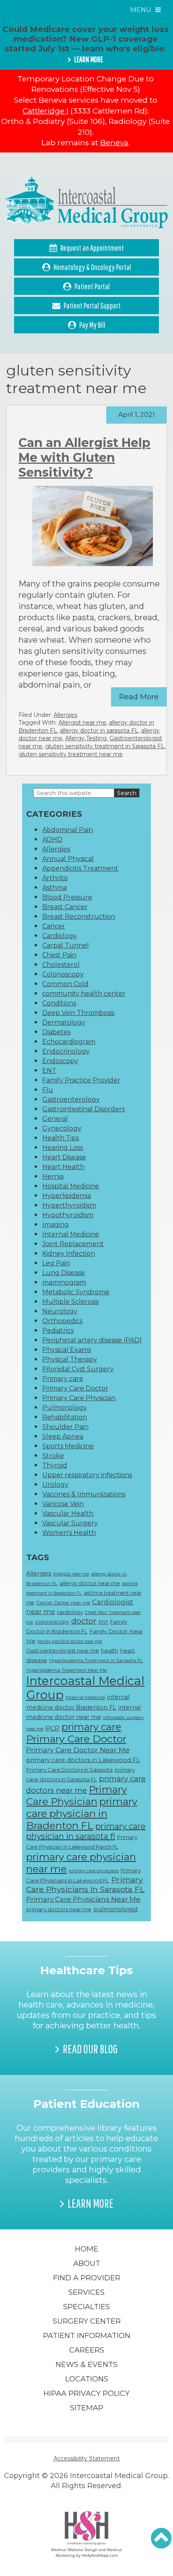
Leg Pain (56, 1263)
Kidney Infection (69, 1253)
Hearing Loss (63, 1148)
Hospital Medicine (71, 1186)
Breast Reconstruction (79, 917)
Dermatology (64, 1022)
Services (86, 2292)
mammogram (64, 1282)
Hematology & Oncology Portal (92, 267)
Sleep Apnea (63, 1436)
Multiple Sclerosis (70, 1302)
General (55, 1119)
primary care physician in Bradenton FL (82, 1813)
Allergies (65, 715)
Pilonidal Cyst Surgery (78, 1369)
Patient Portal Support (92, 306)
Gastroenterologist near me (63, 1650)
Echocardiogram (69, 1042)
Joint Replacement (73, 1244)
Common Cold (65, 984)
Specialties (86, 2307)
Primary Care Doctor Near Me (78, 1750)
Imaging (56, 1225)
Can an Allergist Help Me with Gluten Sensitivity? (84, 458)
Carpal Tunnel (66, 945)
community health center (84, 994)
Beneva (114, 143)
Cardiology (60, 936)
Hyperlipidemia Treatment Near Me (66, 1670)
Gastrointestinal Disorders (83, 1109)
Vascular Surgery (70, 1523)
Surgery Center (87, 2321)
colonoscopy (52, 1622)
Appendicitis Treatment (80, 868)
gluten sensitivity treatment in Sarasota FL (105, 746)
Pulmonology (65, 1408)
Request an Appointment (92, 248)
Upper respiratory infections (87, 1475)
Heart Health (63, 1167)
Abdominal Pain (68, 830)
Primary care (63, 1379)
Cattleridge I (45, 111)
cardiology (70, 1612)
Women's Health (69, 1533)
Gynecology (62, 1128)
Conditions (59, 1003)
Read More (139, 697)
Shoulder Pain (65, 1427)
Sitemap (87, 2408)
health (110, 1650)
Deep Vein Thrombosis (78, 1013)
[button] (161, 2538)
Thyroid (55, 1465)
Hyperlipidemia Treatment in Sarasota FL (96, 1660)
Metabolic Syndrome (76, 1292)
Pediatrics (58, 1331)
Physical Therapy (70, 1359)
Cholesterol (61, 965)
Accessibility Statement (87, 2458)
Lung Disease (64, 1273)
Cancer (54, 926)
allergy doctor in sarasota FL (99, 731)
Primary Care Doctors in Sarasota (69, 1770)
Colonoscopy (63, 974)
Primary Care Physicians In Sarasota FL (85, 1884)
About (87, 2263)
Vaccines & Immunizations (84, 1494)
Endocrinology (66, 1051)
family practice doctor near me (70, 1641)
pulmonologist (116, 1909)
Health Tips (61, 1138)
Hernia (53, 1176)
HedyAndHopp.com (100, 2555)
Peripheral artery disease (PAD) (92, 1340)
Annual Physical (68, 859)
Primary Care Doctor (75, 1388)
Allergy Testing (86, 738)
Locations (87, 2379)
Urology (55, 1485)
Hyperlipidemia (67, 1196)
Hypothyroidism (68, 1215)
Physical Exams (67, 1350)
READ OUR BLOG (90, 2049)
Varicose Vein (63, 1504)
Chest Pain (59, 955)
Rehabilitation (65, 1417)
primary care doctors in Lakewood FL (83, 1760)
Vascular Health (68, 1513)
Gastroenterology (71, 1099)
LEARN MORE (89, 59)
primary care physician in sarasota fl (86, 1831)
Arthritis (55, 878)
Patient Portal (92, 286)
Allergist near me (82, 723)
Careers (87, 2350)
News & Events (86, 2365)
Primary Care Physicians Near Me (83, 1899)
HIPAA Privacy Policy (86, 2393)
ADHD (52, 839)
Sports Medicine (68, 1446)
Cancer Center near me (63, 1603)
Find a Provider (87, 2278)
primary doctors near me (59, 1909)
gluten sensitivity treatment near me (71, 754)
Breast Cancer (65, 907)
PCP (53, 1728)
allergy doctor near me (90, 1583)
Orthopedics (62, 1321)
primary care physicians (94, 1871)
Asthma (55, 888)
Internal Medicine (71, 1234)
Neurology (60, 1311)
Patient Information (87, 2336)
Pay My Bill (92, 325)
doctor (84, 1621)
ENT (49, 1071)
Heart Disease (64, 1157)
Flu (48, 1090)
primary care (91, 1727)
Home (86, 2249)
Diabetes (56, 1032)
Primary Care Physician (79, 1398)
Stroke (53, 1456)
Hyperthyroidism (69, 1205)
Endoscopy (60, 1061)
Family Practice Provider (81, 1080)
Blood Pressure (67, 897)
